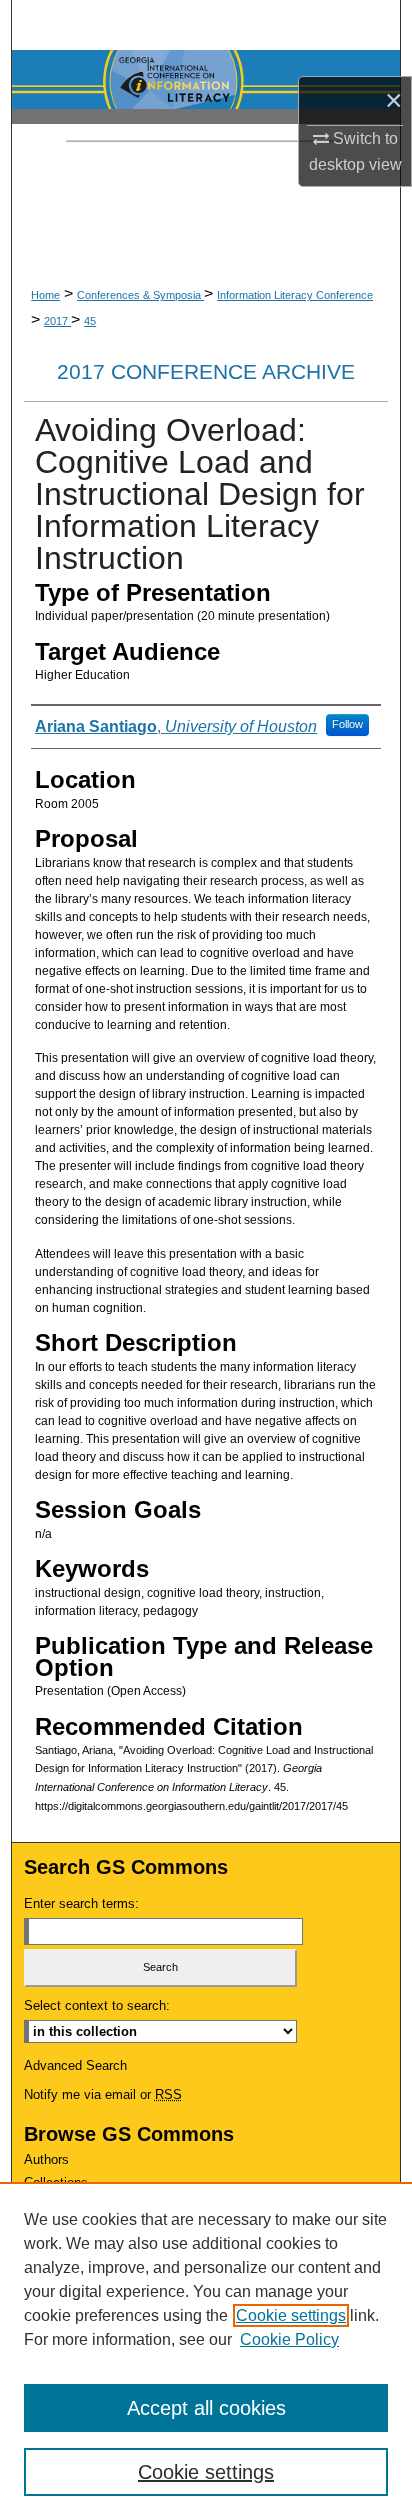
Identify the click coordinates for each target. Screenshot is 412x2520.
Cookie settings (291, 2315)
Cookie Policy (289, 2339)
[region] (206, 2351)
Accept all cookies (206, 2408)
